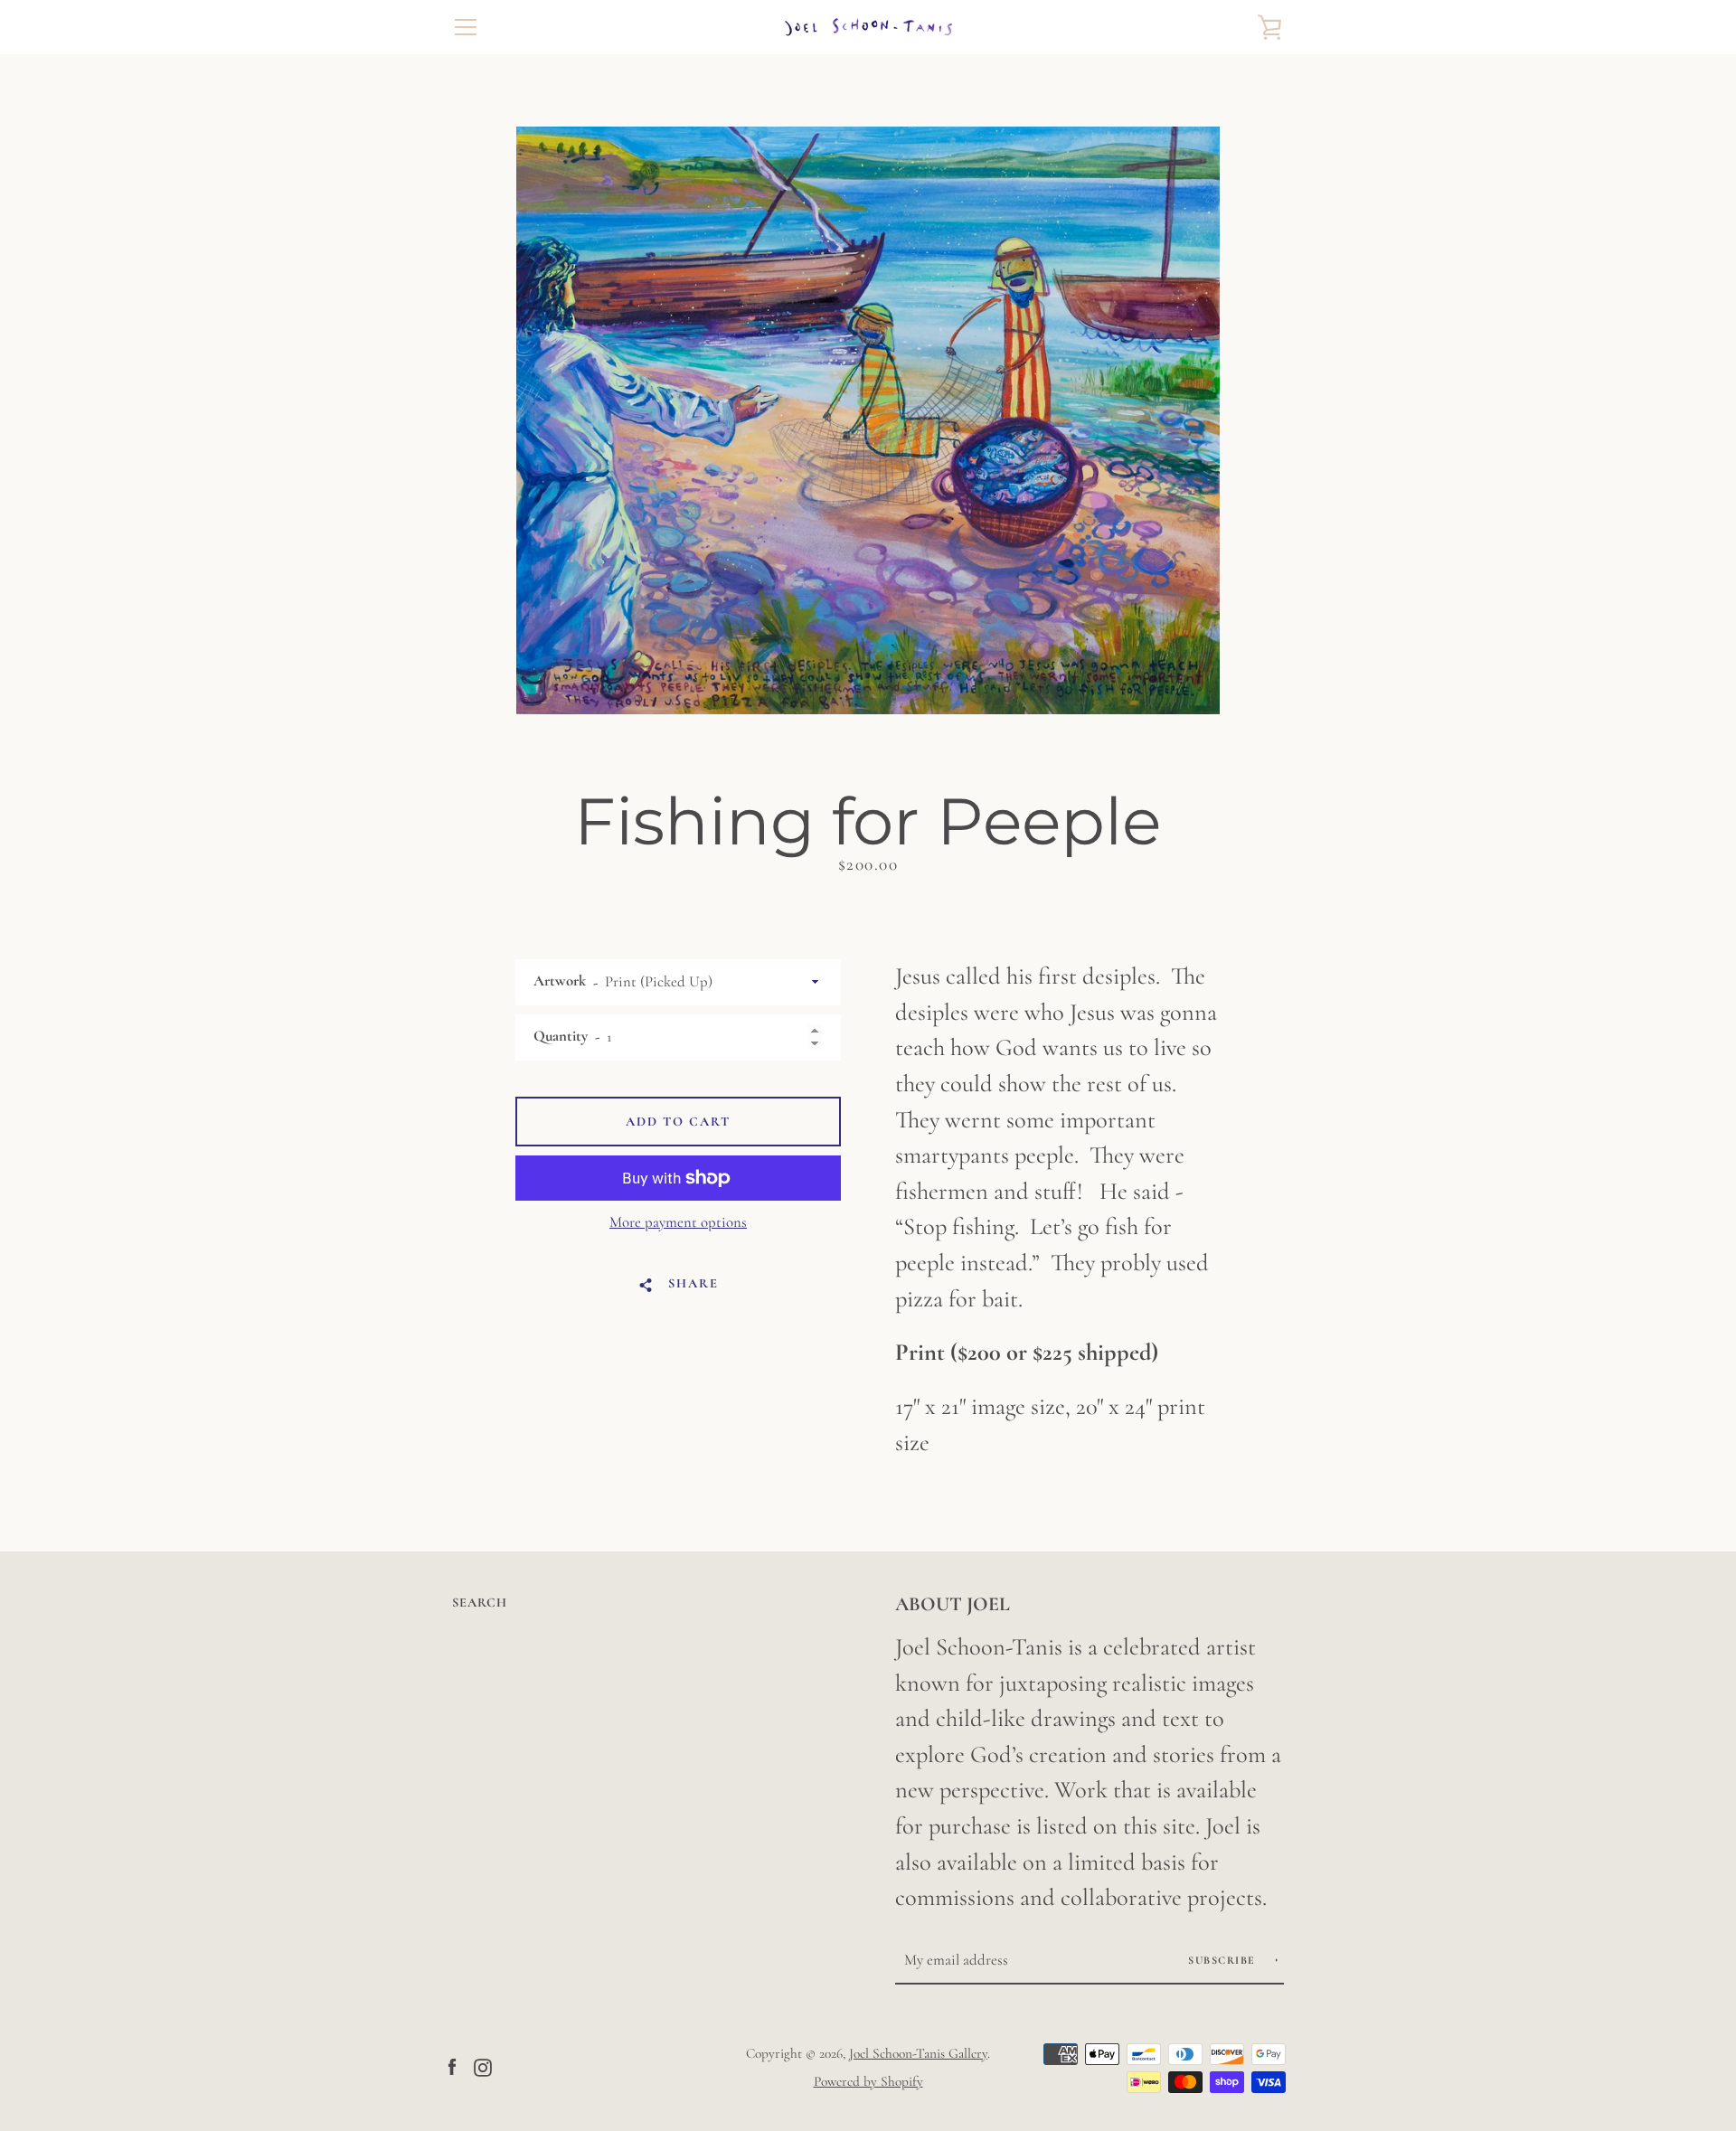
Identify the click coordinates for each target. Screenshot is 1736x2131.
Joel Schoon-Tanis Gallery (918, 2053)
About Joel (953, 1604)
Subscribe (1224, 1960)
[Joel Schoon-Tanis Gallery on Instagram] (483, 2066)
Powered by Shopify (868, 2081)
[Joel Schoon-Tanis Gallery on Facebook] (452, 2066)
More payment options (678, 1222)
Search (480, 1603)
